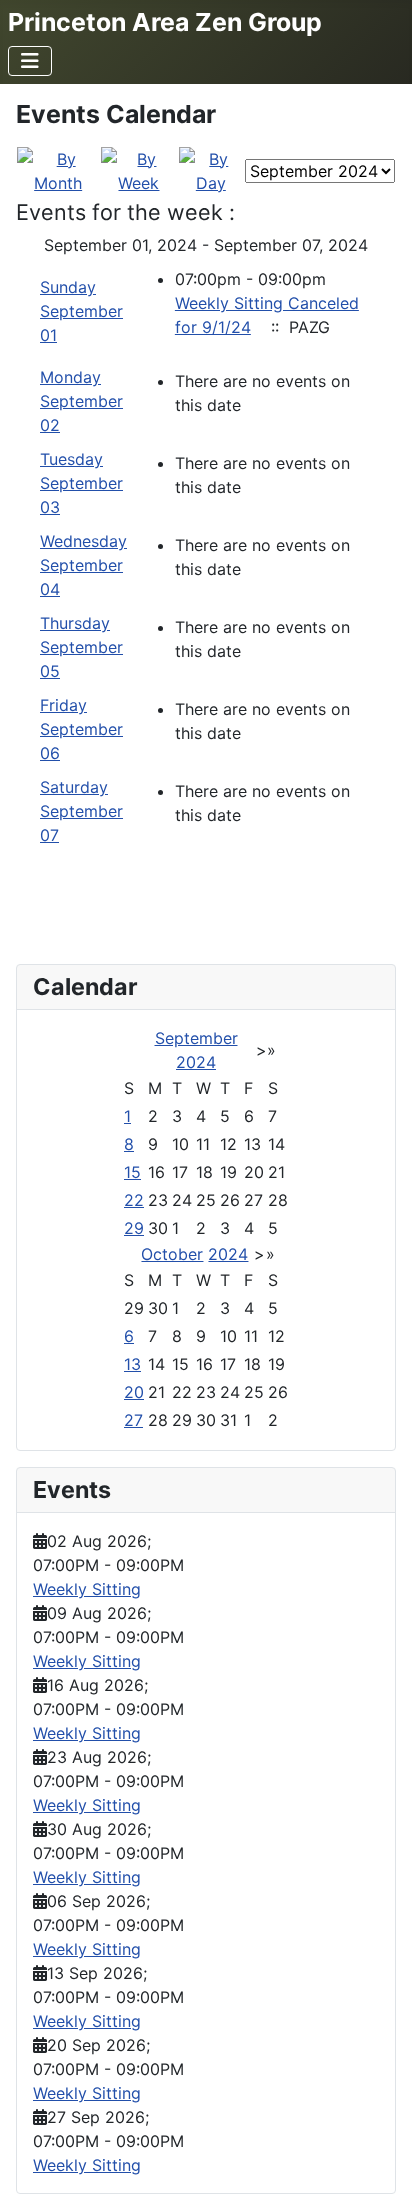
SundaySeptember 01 (81, 311)
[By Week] (138, 169)
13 (132, 1364)
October (172, 1254)
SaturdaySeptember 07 (81, 811)
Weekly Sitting (87, 1589)
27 (133, 1420)
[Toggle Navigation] (30, 61)
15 (132, 1172)
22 (134, 1200)
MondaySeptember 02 (81, 401)
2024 (196, 1062)
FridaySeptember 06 (81, 729)
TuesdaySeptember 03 (81, 483)
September (196, 1038)
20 (134, 1392)
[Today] (211, 169)
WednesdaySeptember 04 (83, 565)
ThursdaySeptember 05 (81, 647)
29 (134, 1228)
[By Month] (58, 169)
